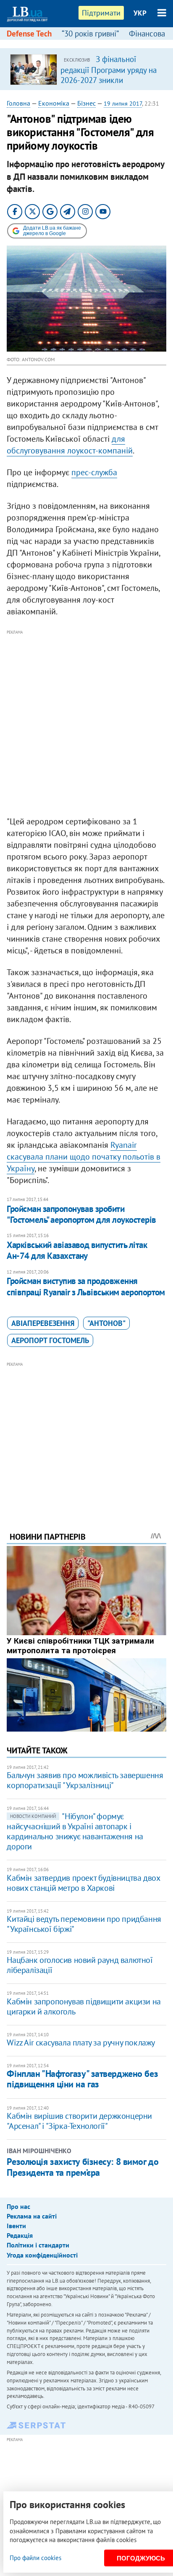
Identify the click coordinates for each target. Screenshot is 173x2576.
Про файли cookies (35, 2558)
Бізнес (86, 103)
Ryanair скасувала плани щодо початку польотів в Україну (84, 1157)
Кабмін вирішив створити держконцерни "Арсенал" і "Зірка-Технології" (79, 2121)
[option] (86, 69)
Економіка (54, 103)
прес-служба (94, 472)
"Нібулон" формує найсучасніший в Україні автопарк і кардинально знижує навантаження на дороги (75, 1831)
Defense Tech (29, 34)
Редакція (20, 2235)
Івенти (16, 2226)
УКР (140, 13)
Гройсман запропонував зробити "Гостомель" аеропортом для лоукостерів (81, 1214)
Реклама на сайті (32, 2216)
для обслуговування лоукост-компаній (70, 445)
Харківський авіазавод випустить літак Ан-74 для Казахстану (77, 1250)
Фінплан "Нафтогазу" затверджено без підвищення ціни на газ (82, 2079)
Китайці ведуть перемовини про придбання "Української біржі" (84, 1924)
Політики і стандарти (38, 2245)
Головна (18, 103)
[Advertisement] (86, 723)
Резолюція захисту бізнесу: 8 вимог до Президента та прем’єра (83, 2167)
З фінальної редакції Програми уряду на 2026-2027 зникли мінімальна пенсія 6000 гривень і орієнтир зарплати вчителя (109, 85)
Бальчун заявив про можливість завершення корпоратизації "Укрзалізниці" (85, 1780)
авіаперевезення (43, 1323)
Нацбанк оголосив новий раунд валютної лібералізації (80, 1965)
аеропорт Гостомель (50, 1340)
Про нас (18, 2206)
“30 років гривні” (90, 34)
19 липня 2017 (123, 104)
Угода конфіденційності (42, 2255)
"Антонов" (106, 1323)
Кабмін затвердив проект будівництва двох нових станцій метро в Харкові (83, 1883)
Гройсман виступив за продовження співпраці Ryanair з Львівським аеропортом (86, 1286)
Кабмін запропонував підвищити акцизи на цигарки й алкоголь (84, 2006)
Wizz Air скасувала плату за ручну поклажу (81, 2043)
